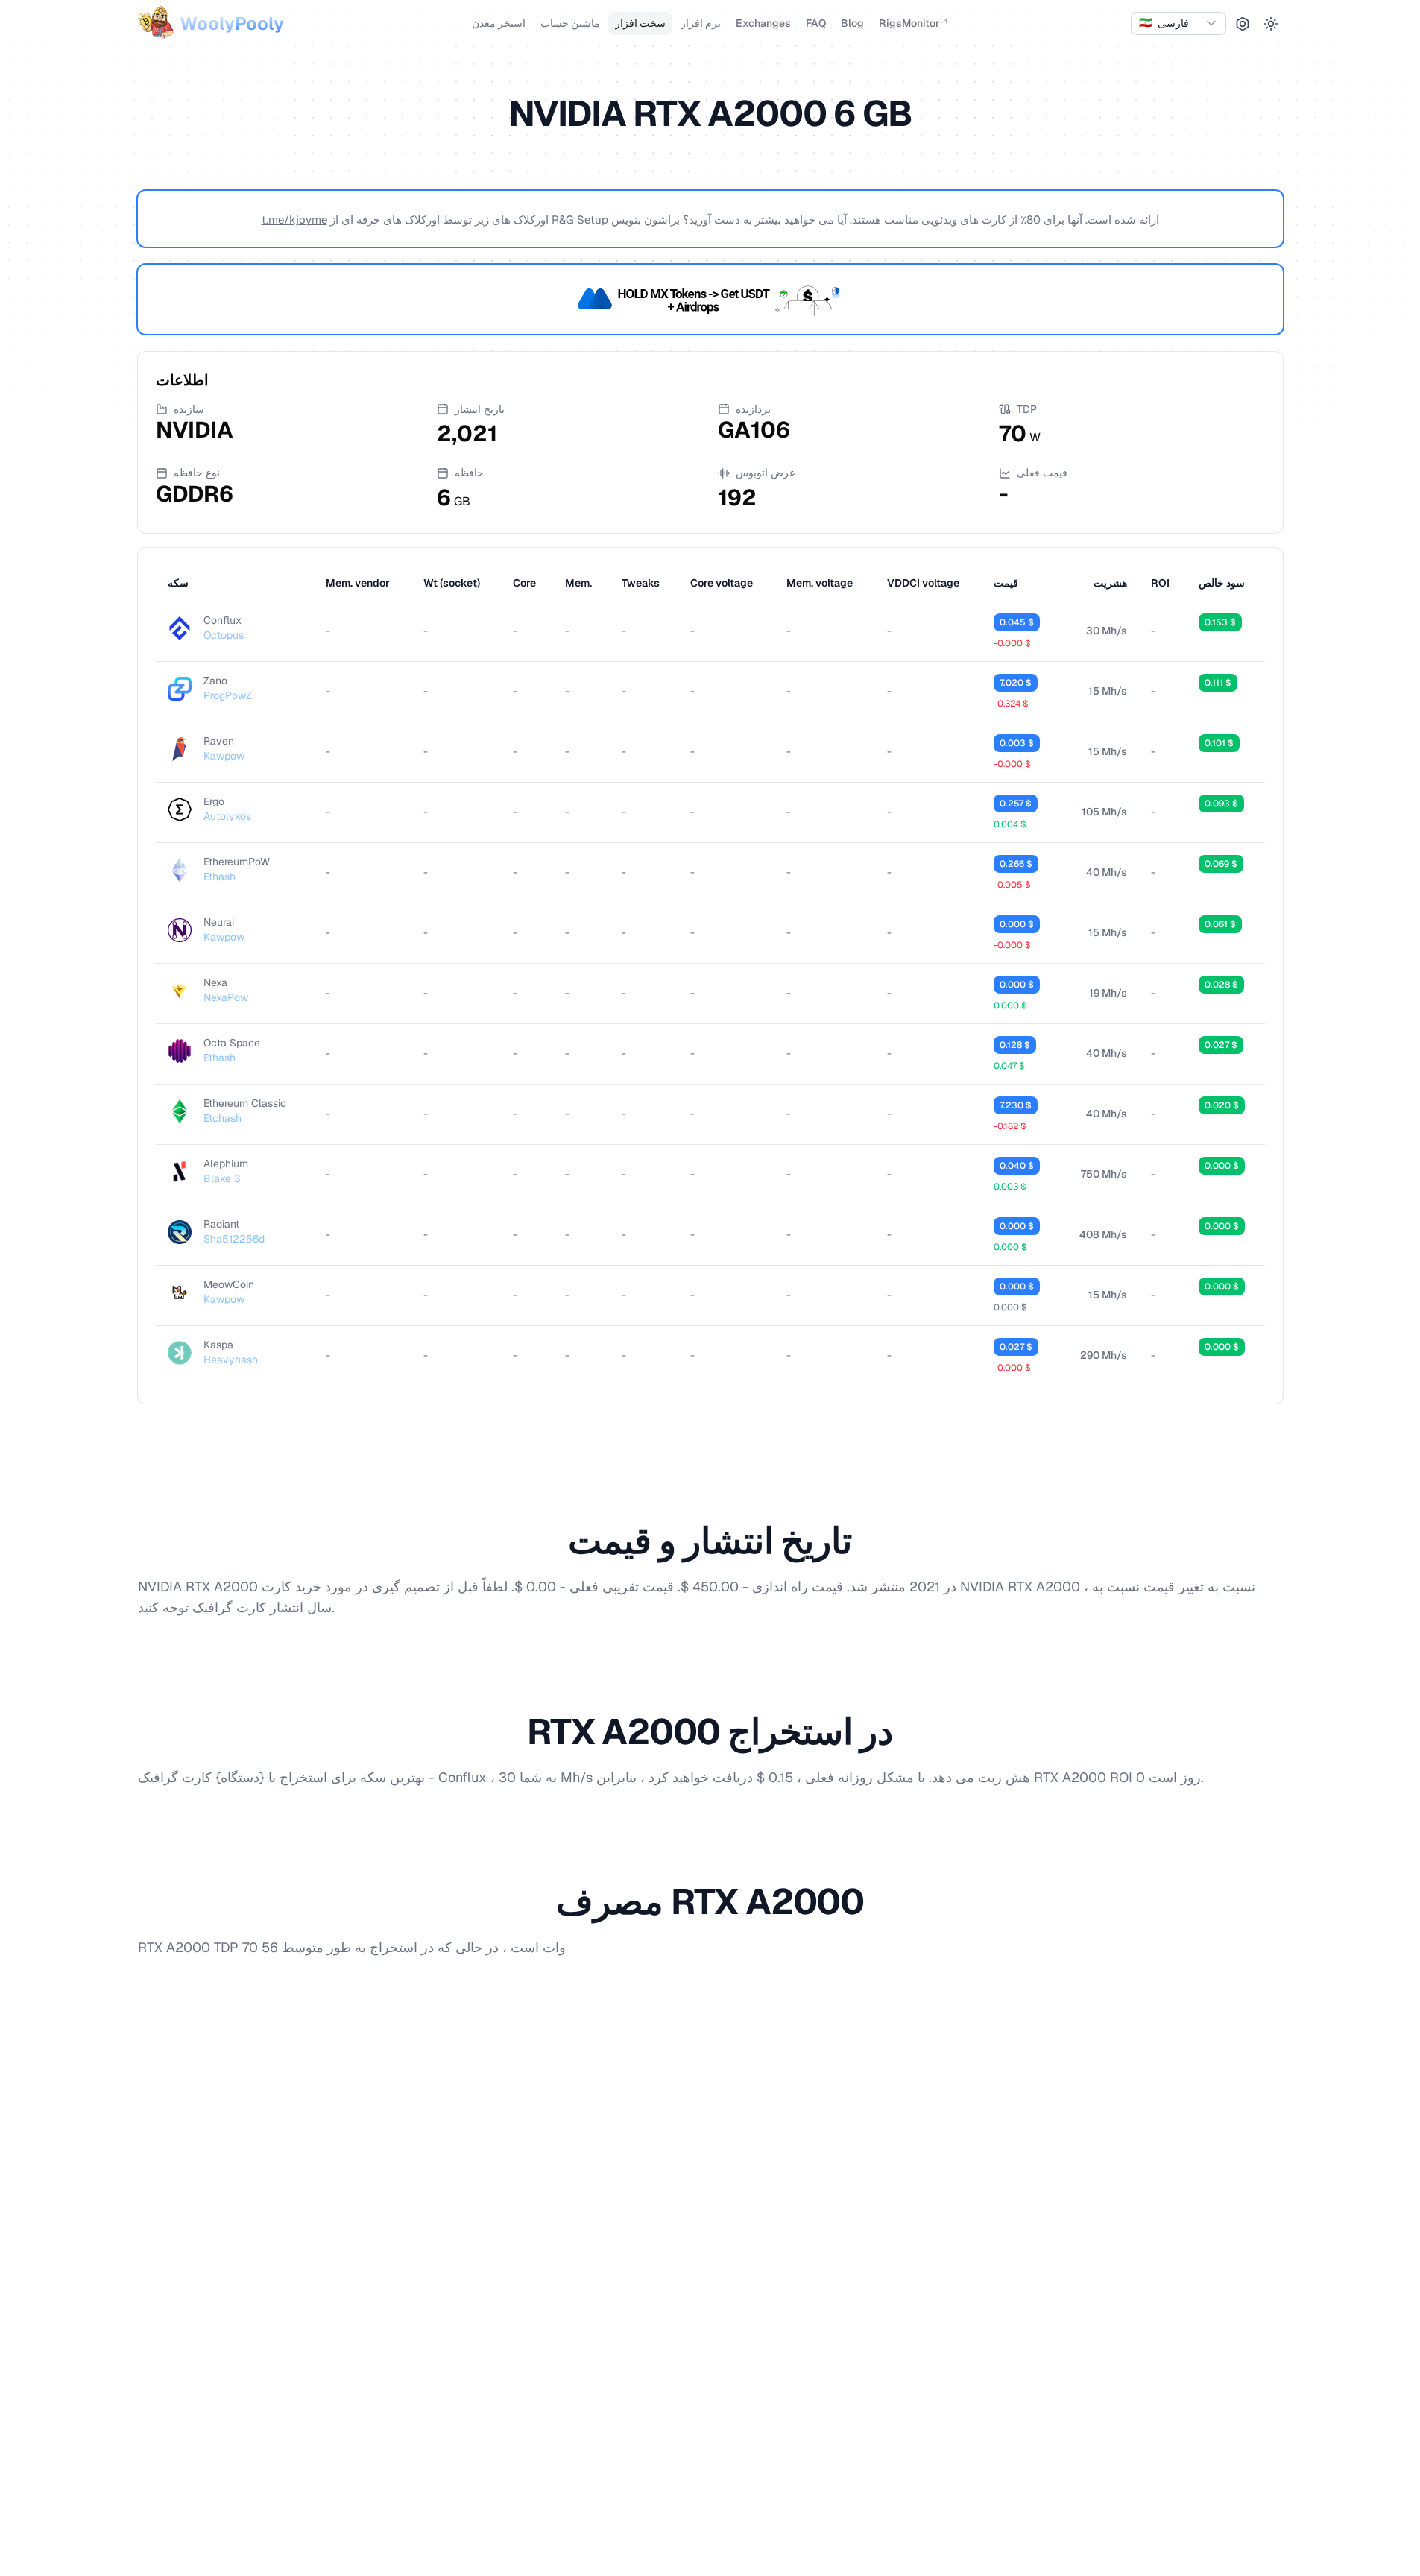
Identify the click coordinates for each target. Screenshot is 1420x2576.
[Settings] (1243, 24)
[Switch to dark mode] (1271, 24)
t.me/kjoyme (294, 220)
